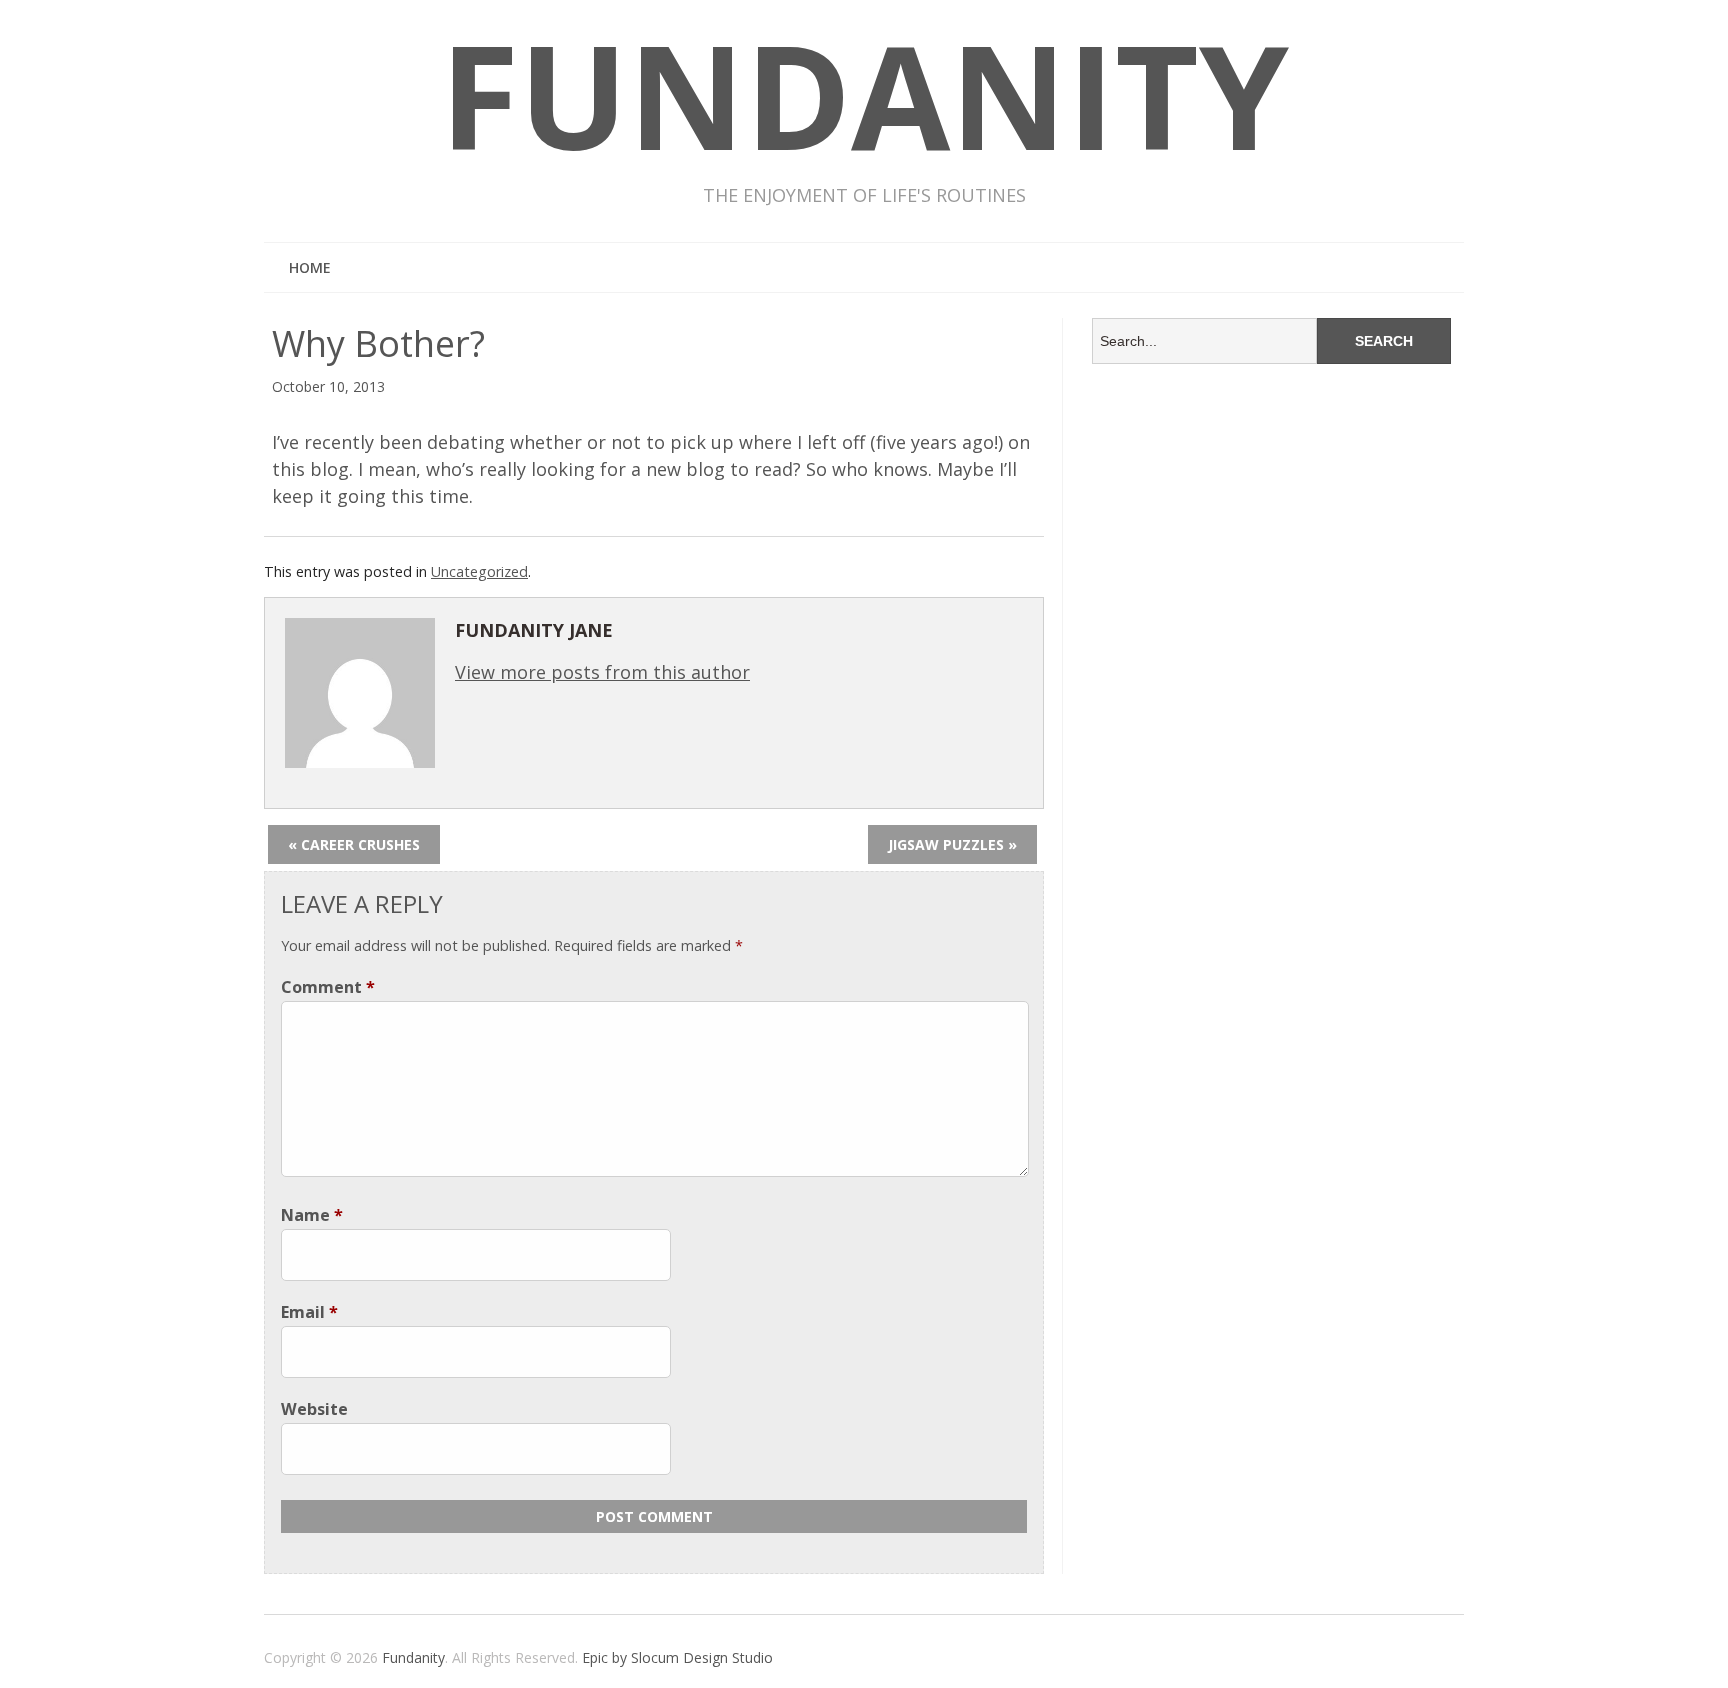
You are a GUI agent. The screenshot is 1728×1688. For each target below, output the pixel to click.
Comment (328, 987)
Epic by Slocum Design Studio (677, 1657)
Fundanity (413, 1657)
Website (314, 1409)
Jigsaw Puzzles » (952, 844)
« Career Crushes (354, 844)
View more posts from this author (602, 672)
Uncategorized (479, 571)
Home (310, 267)
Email (309, 1312)
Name (312, 1215)
